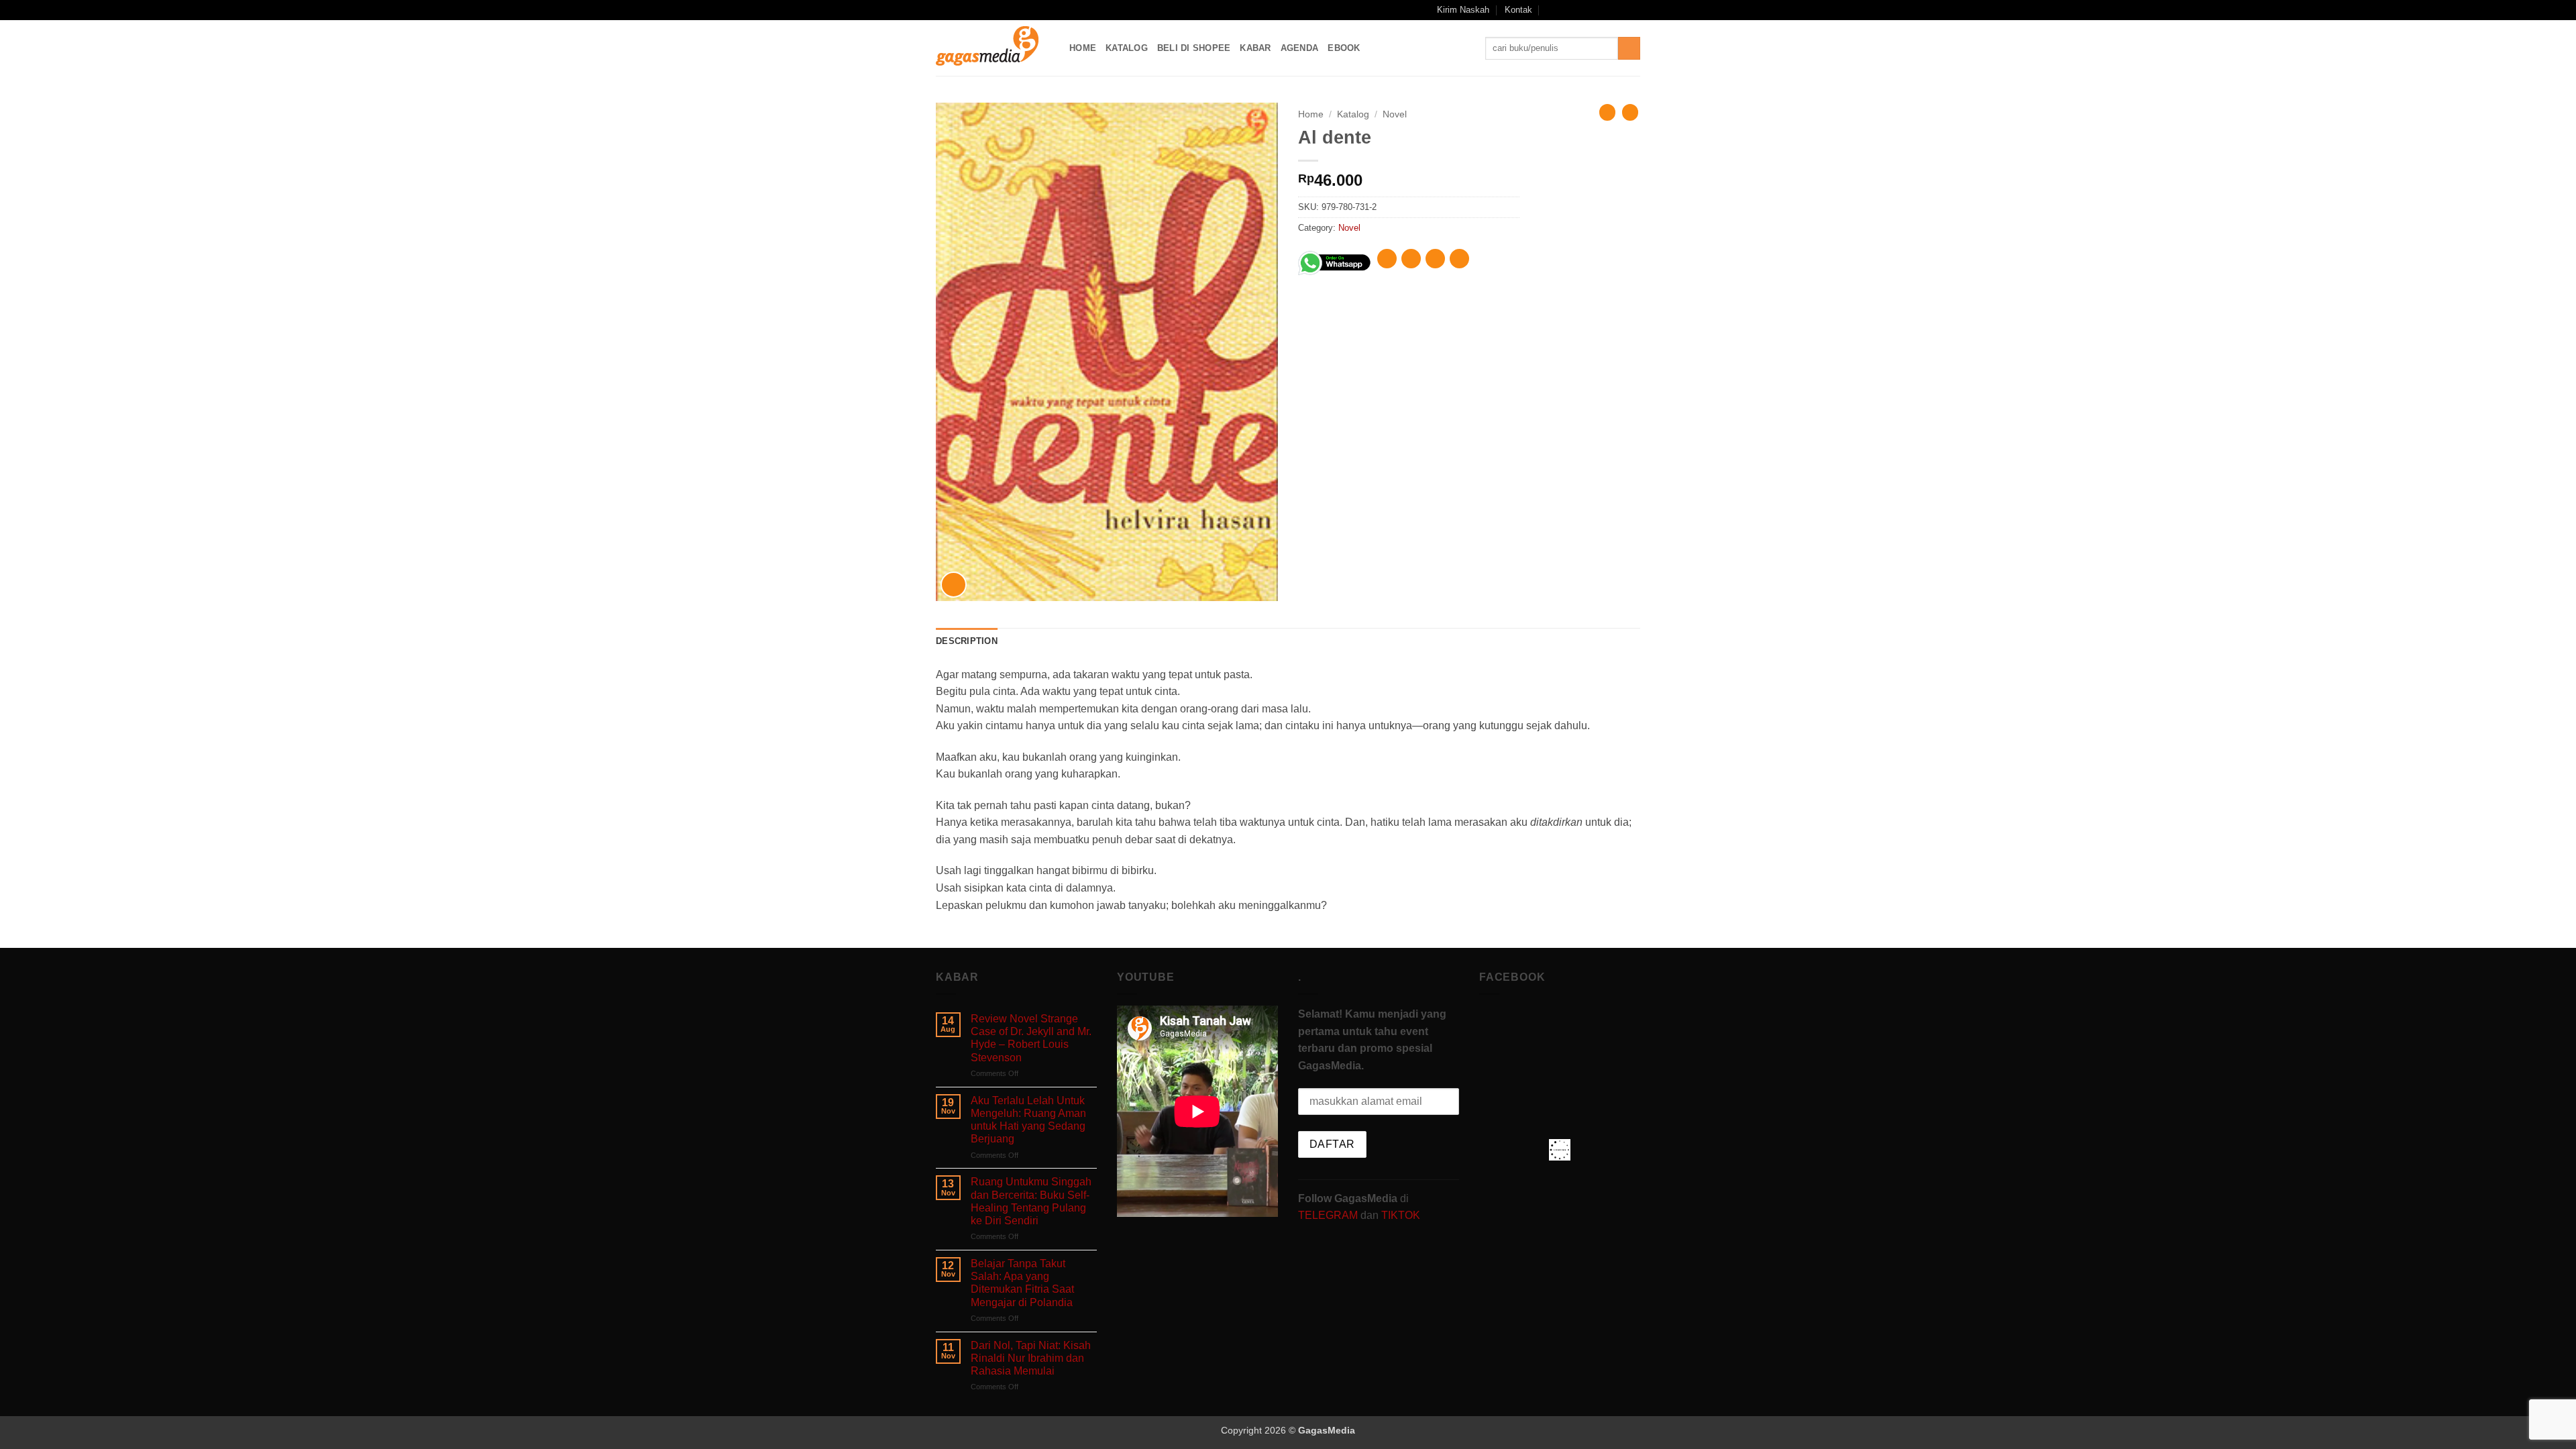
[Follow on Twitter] (1608, 10)
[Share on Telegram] (1459, 259)
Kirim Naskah (1463, 10)
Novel (1395, 114)
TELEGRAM (1329, 1215)
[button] (1551, 10)
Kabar (1255, 48)
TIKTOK (1401, 1215)
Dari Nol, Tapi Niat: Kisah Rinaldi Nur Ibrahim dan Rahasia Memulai (1031, 1358)
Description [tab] (967, 641)
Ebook (1344, 48)
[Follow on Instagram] (1582, 10)
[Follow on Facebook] (1569, 10)
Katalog (1127, 48)
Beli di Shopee (1194, 48)
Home (1083, 48)
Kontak (1518, 10)
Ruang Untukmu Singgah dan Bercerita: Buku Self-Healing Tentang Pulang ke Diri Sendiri (1031, 1201)
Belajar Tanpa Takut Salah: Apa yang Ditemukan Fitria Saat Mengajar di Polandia (1022, 1283)
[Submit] (1629, 48)
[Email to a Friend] (1435, 259)
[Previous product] (1630, 112)
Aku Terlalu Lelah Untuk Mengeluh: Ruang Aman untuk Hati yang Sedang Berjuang (1028, 1120)
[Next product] (1607, 112)
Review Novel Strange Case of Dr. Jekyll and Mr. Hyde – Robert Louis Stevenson (1031, 1038)
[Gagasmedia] (992, 48)
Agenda (1300, 48)
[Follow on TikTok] (1595, 10)
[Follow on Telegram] (1633, 10)
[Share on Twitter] (1411, 259)
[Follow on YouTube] (1621, 10)
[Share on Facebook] (1387, 259)
